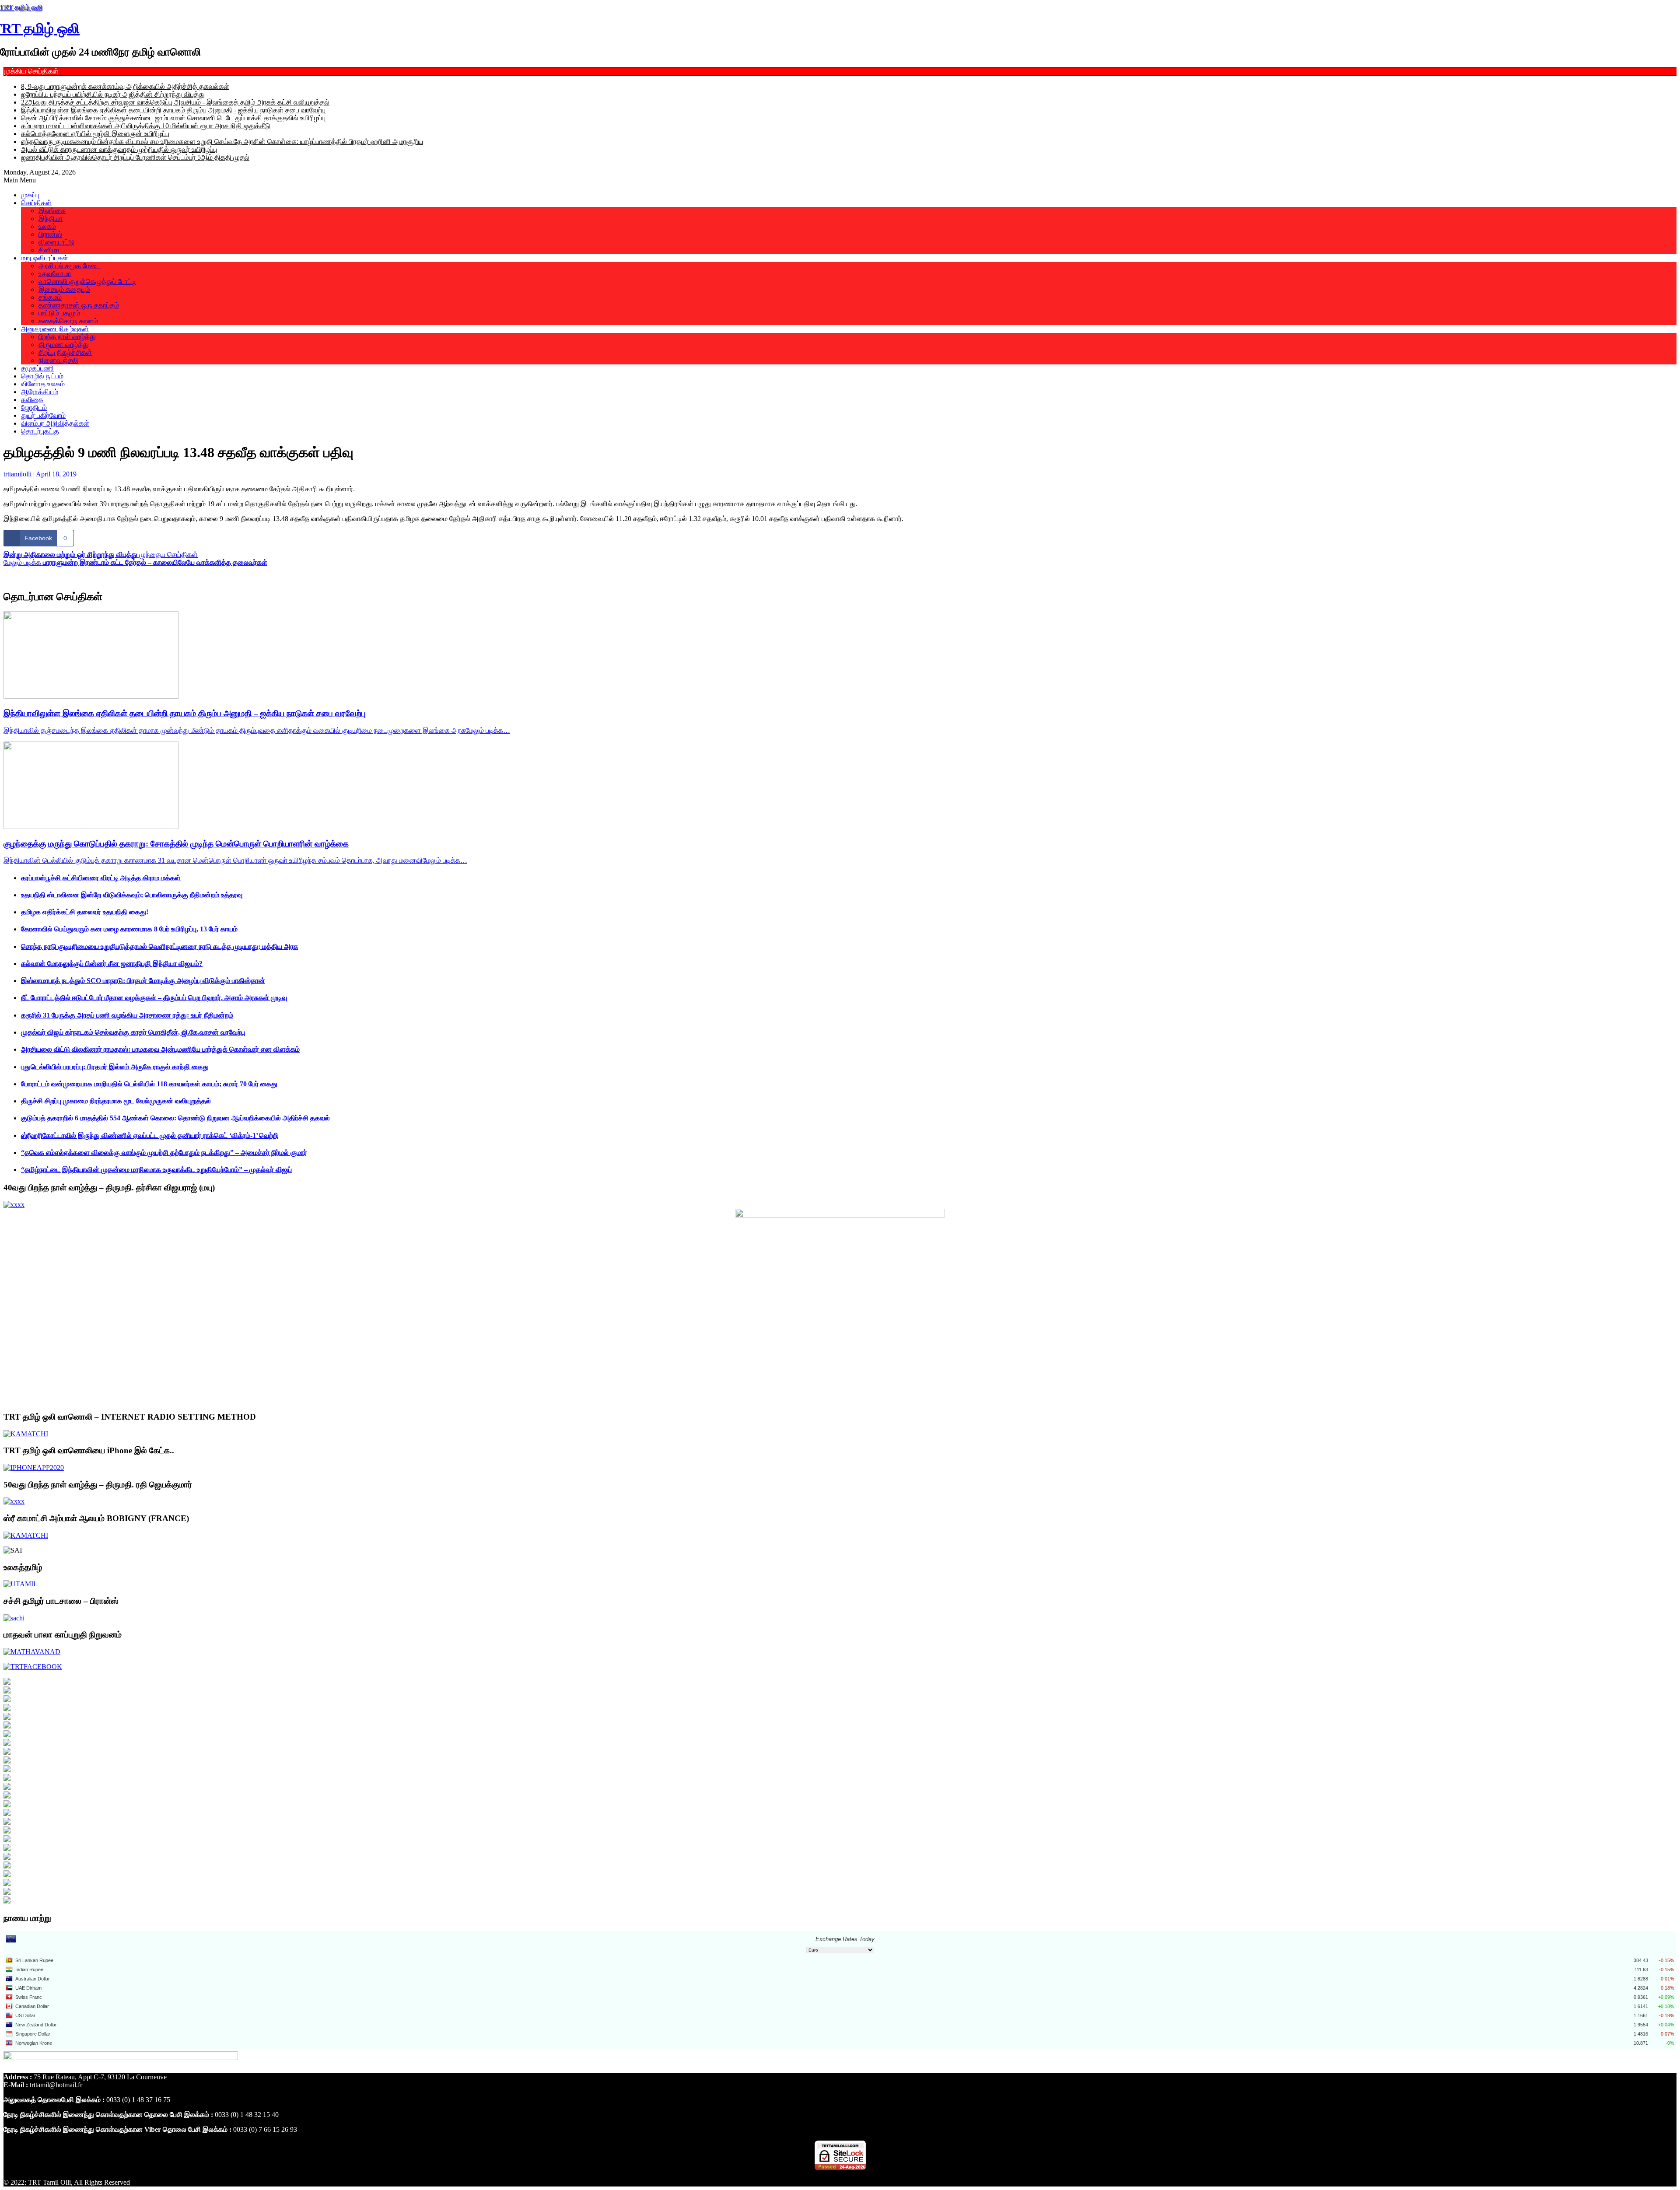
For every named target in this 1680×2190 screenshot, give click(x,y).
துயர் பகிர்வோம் (43, 415)
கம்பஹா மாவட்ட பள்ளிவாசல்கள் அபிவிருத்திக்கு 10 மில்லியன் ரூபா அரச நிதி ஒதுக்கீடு (146, 126)
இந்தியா (51, 219)
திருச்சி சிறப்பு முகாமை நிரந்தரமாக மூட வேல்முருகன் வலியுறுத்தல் (116, 1101)
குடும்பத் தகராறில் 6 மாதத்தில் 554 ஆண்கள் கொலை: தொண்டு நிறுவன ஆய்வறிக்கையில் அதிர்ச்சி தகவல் (175, 1118)
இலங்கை (52, 211)
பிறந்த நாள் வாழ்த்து (67, 337)
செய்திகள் (36, 203)
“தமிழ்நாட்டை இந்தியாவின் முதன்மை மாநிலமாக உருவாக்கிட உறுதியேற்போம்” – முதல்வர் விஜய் (156, 1170)
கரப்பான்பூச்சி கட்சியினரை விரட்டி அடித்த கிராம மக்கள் (101, 878)
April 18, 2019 (56, 474)
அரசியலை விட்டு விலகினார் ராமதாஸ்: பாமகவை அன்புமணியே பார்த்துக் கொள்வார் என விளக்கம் (160, 1049)
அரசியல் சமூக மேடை (70, 266)
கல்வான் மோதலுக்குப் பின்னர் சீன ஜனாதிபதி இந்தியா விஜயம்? (112, 964)
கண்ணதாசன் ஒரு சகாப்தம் (79, 305)
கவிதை (32, 400)
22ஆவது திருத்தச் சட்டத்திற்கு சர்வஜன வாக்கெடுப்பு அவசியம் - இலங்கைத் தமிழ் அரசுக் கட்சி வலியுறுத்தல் (175, 102)
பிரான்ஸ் (50, 234)
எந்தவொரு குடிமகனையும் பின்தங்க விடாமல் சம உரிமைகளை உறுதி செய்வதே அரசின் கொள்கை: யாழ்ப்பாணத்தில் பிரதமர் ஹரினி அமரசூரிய (222, 142)
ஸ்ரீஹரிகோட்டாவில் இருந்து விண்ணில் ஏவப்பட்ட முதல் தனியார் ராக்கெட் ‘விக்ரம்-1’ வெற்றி (150, 1135)
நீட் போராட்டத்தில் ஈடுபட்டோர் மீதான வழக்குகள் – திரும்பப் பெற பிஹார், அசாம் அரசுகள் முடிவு (154, 998)
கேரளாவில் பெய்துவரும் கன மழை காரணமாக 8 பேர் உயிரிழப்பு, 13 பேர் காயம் (129, 929)
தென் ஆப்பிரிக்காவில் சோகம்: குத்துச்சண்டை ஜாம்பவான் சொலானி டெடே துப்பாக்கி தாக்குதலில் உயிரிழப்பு (173, 118)
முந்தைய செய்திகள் (101, 554)
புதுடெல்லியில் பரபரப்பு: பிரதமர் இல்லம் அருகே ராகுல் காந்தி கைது (115, 1067)
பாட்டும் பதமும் (59, 313)
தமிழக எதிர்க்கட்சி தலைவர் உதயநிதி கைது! (85, 912)
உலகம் (47, 226)
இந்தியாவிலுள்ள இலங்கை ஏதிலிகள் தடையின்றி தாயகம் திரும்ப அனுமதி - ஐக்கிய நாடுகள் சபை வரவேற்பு (173, 110)
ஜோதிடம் (34, 408)
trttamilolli (17, 474)
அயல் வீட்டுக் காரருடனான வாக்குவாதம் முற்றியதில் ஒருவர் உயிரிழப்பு (119, 149)
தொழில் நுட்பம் (42, 376)
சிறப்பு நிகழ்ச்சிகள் (65, 352)
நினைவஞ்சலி (58, 360)
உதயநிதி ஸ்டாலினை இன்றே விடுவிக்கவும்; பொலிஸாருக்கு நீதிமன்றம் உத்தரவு (132, 895)
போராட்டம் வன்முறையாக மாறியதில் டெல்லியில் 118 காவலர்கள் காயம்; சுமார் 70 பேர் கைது (149, 1084)
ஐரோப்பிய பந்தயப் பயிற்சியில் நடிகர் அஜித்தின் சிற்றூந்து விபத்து (113, 94)
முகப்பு (30, 195)
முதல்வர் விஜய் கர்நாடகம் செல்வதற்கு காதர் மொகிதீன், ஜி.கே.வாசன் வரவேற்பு (133, 1032)
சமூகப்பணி (37, 368)
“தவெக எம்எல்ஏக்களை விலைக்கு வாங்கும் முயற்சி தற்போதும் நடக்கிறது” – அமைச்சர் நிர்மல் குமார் (164, 1153)
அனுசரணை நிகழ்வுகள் (55, 329)
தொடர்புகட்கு (40, 431)
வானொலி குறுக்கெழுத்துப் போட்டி (87, 282)
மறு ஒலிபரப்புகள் (45, 258)
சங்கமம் (50, 297)
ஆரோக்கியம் (40, 392)
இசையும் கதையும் (64, 289)
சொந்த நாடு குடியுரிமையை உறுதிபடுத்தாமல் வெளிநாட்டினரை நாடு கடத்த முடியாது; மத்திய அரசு (159, 946)
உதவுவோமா (55, 274)
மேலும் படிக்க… (488, 730)
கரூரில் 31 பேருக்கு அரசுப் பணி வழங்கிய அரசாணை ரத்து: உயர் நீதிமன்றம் (127, 1015)
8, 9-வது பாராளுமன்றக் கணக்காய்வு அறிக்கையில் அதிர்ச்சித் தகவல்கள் (125, 86)
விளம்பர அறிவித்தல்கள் (55, 423)
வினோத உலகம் (43, 384)
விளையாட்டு (56, 242)
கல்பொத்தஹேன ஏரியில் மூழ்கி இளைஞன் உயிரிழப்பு (95, 134)
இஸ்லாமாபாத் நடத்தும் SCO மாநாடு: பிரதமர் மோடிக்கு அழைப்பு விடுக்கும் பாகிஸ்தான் (143, 981)
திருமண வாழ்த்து (64, 345)
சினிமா (49, 250)
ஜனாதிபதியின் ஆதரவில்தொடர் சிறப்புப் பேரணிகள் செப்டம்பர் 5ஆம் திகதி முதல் (135, 157)
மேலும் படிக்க (135, 562)
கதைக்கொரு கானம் (68, 321)
